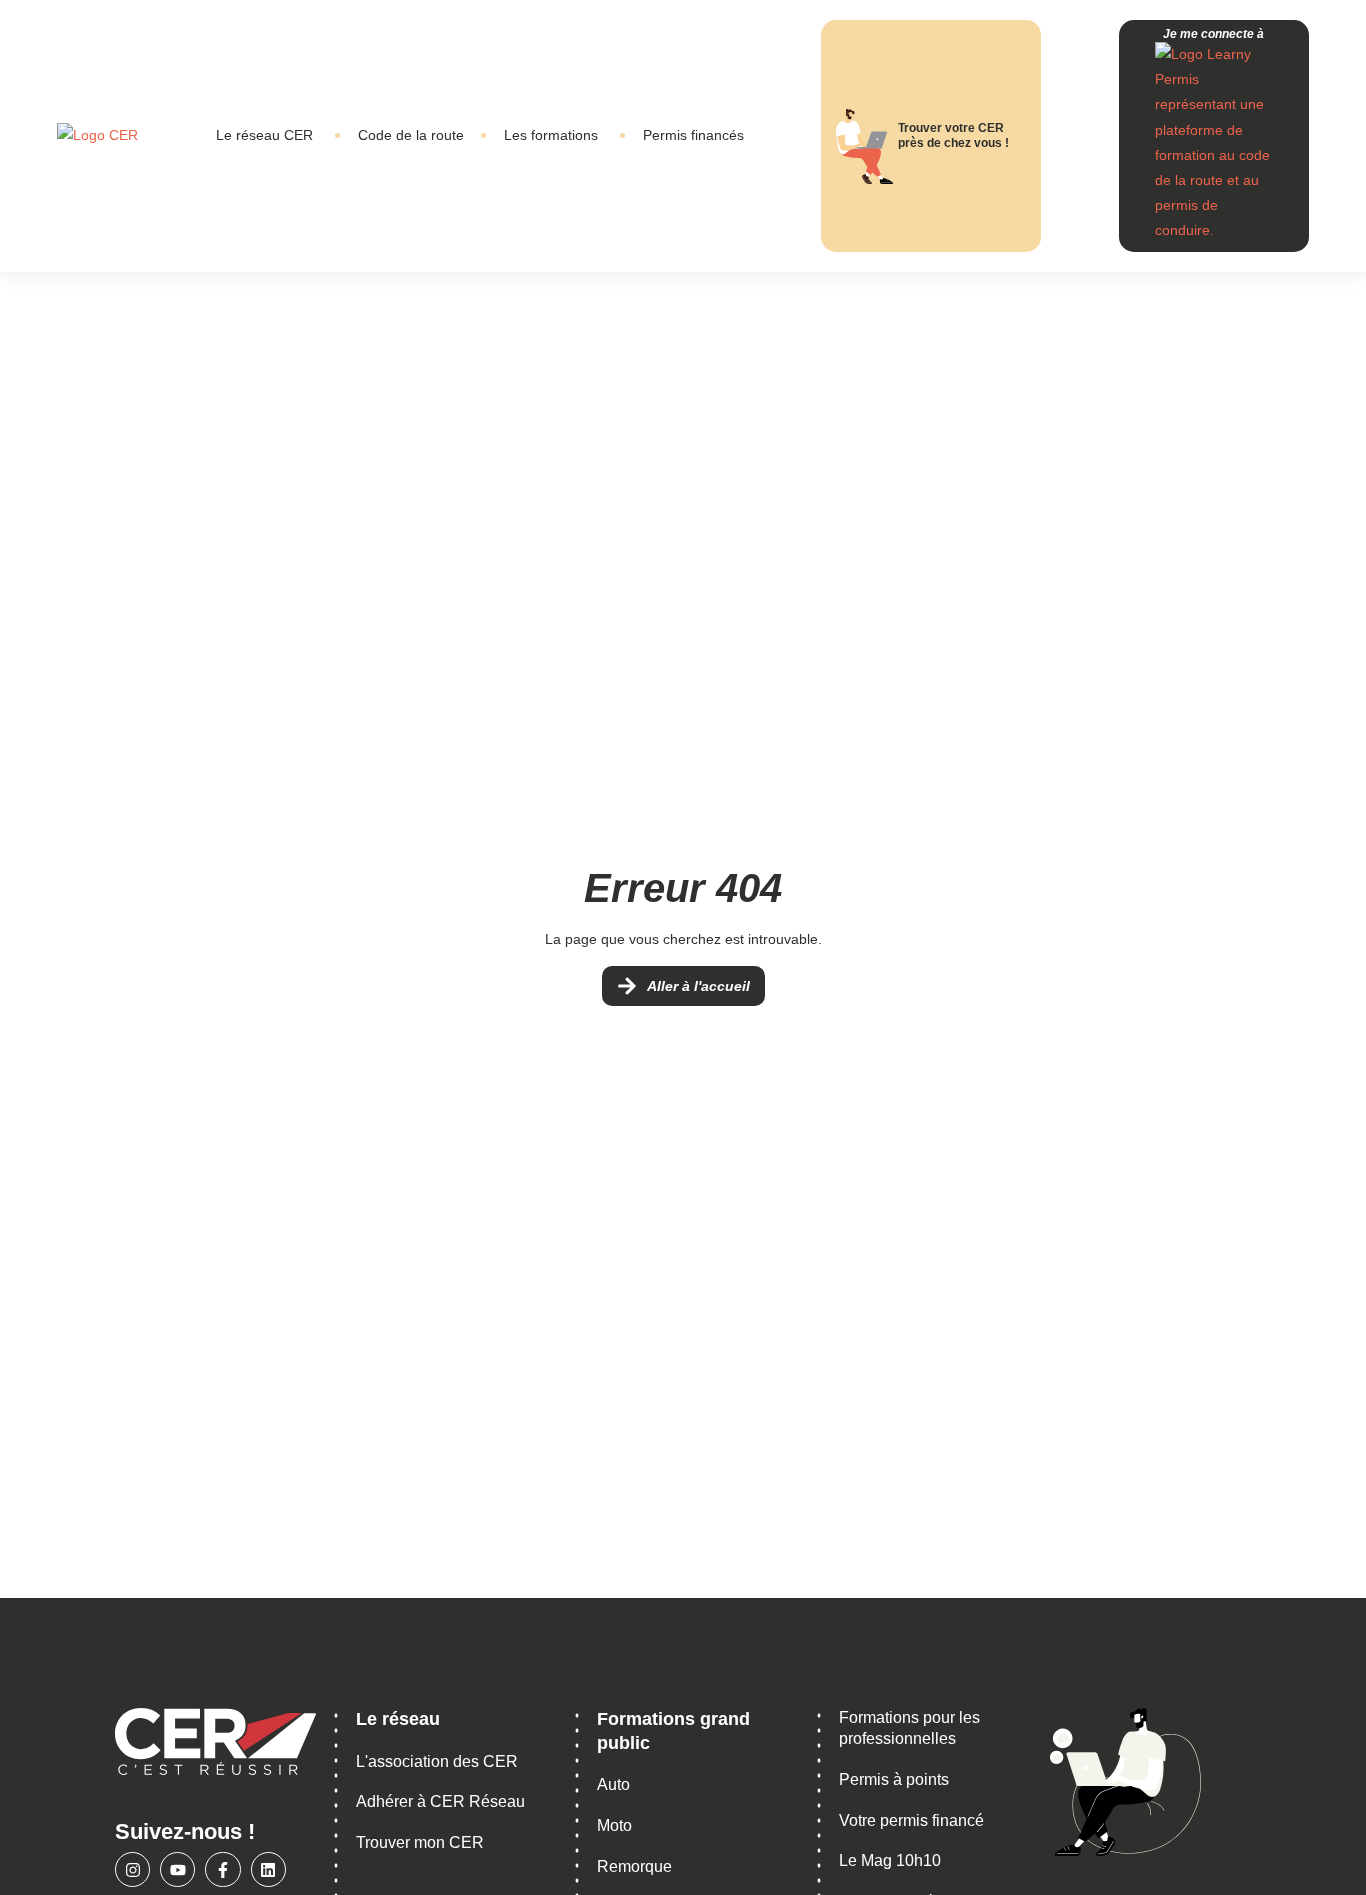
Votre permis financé (911, 1820)
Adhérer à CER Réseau (440, 1801)
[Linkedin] (268, 1869)
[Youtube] (177, 1869)
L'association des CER (437, 1761)
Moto (614, 1825)
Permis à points (894, 1779)
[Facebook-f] (222, 1869)
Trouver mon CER (420, 1842)
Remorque (634, 1866)
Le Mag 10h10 (890, 1860)
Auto (613, 1784)
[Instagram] (132, 1869)
